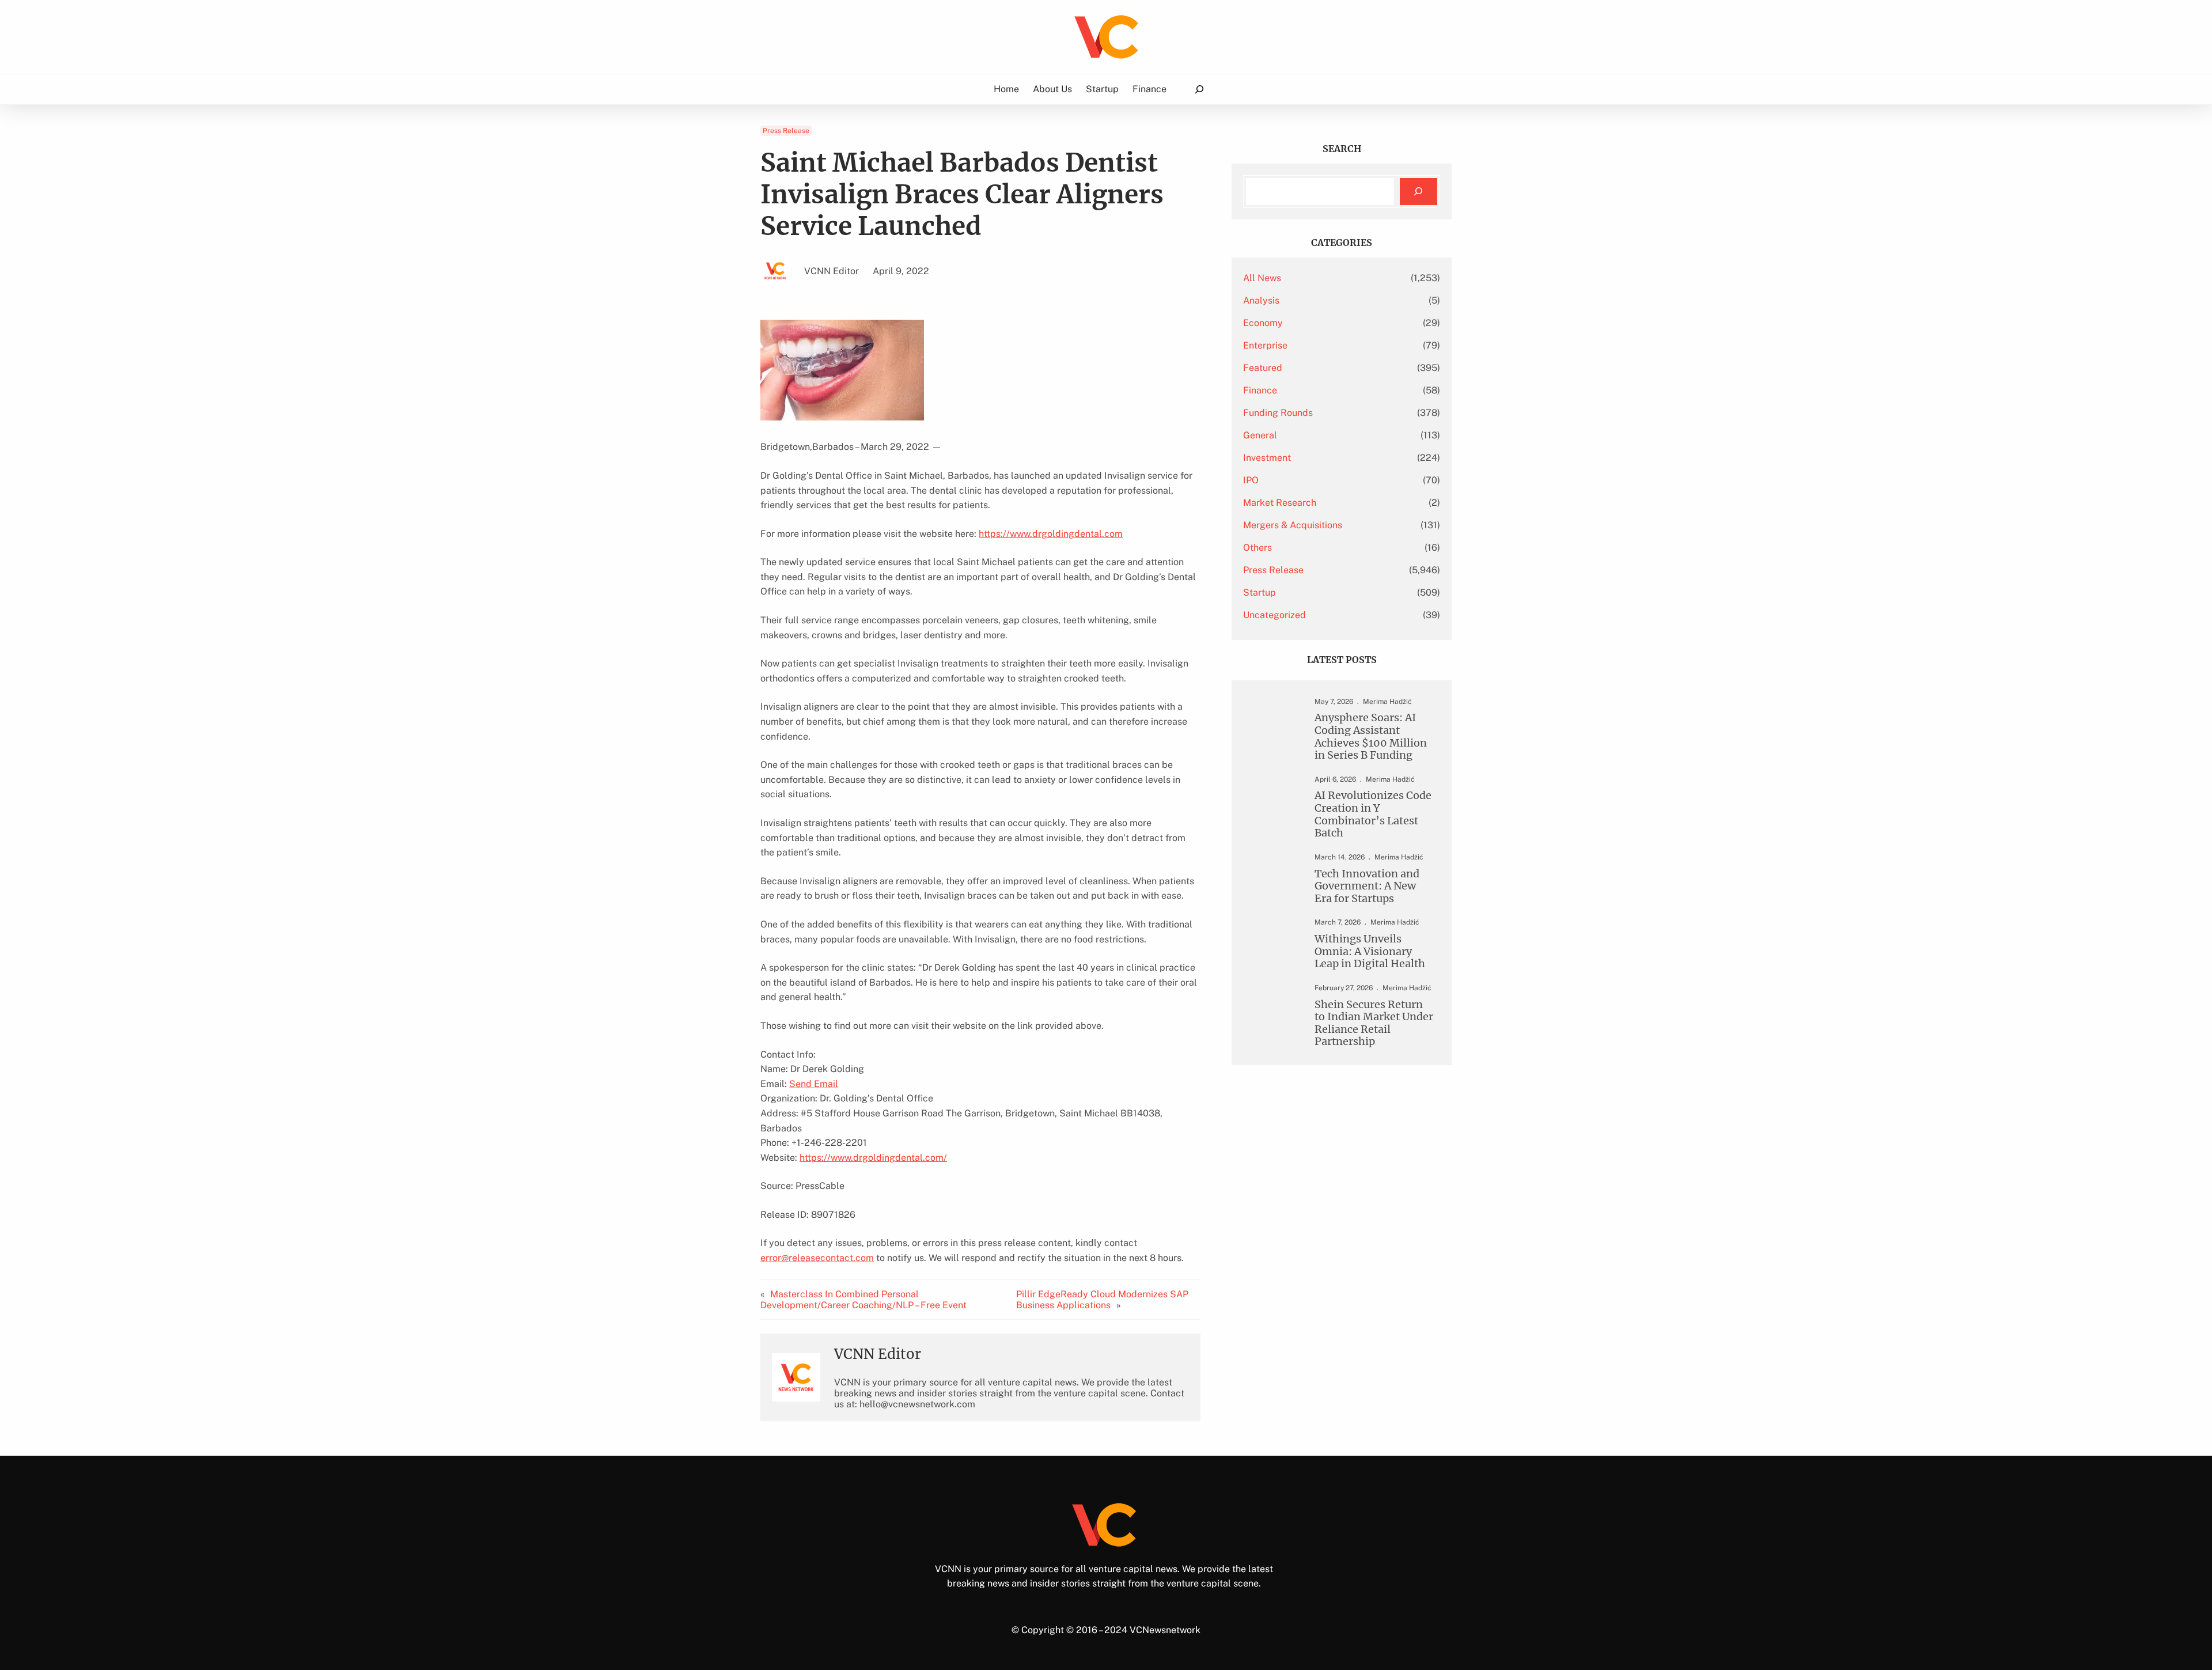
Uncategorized (1274, 615)
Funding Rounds (1278, 413)
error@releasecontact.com (817, 1258)
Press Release (786, 131)
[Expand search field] (1199, 90)
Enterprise (1265, 345)
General (1260, 435)
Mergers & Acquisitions (1293, 525)
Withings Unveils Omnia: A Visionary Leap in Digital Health (1370, 951)
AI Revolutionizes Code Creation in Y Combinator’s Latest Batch (1373, 814)
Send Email (814, 1084)
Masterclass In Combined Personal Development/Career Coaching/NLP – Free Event (863, 1300)
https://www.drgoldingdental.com (1051, 534)
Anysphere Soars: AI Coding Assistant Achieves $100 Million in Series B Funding (1371, 736)
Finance (1260, 390)
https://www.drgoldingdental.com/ (873, 1158)
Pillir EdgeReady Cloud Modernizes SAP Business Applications (1102, 1300)
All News (1262, 278)
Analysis (1261, 300)
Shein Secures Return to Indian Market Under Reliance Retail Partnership (1374, 1023)
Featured (1263, 368)
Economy (1263, 323)
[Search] (1419, 192)
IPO (1251, 480)
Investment (1267, 458)
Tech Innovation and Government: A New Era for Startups (1367, 886)
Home (1006, 89)
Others (1257, 548)
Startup (1260, 592)
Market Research (1280, 503)
